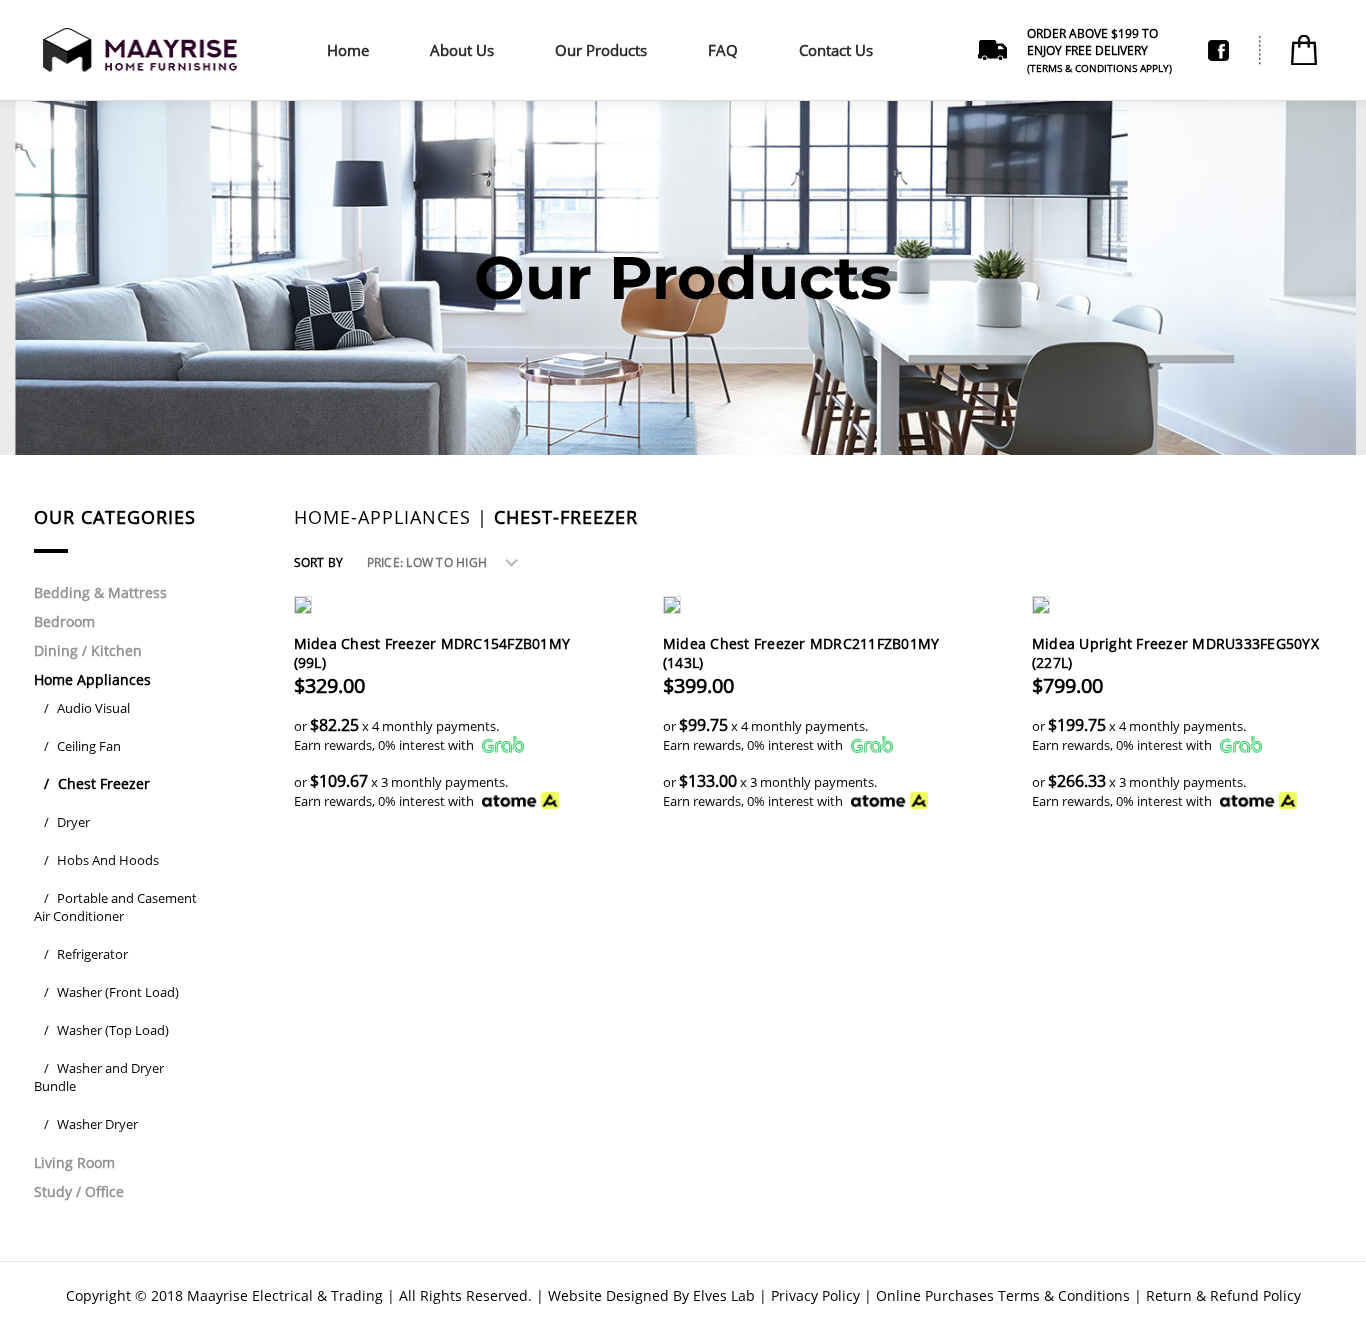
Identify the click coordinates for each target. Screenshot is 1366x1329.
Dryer (67, 822)
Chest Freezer (97, 783)
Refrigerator (86, 954)
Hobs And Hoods (101, 860)
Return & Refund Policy (1223, 1295)
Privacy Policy (815, 1295)
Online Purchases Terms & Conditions (1003, 1295)
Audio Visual (87, 708)
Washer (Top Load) (106, 1030)
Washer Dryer (91, 1124)
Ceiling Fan (82, 746)
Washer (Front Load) (111, 992)
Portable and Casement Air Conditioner (115, 907)
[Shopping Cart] (1304, 50)
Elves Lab (724, 1295)
